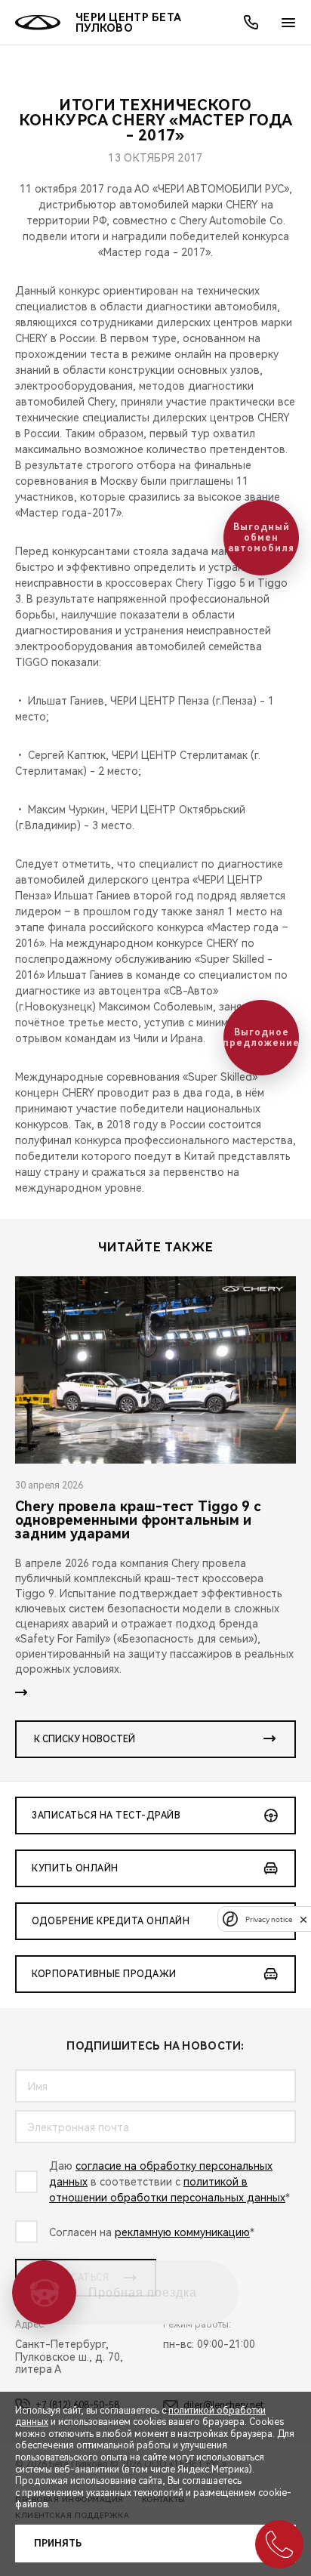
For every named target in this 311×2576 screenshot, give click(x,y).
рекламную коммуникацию (182, 2232)
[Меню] (288, 23)
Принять (58, 2544)
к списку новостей (85, 1739)
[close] (303, 1919)
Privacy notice (269, 1919)
